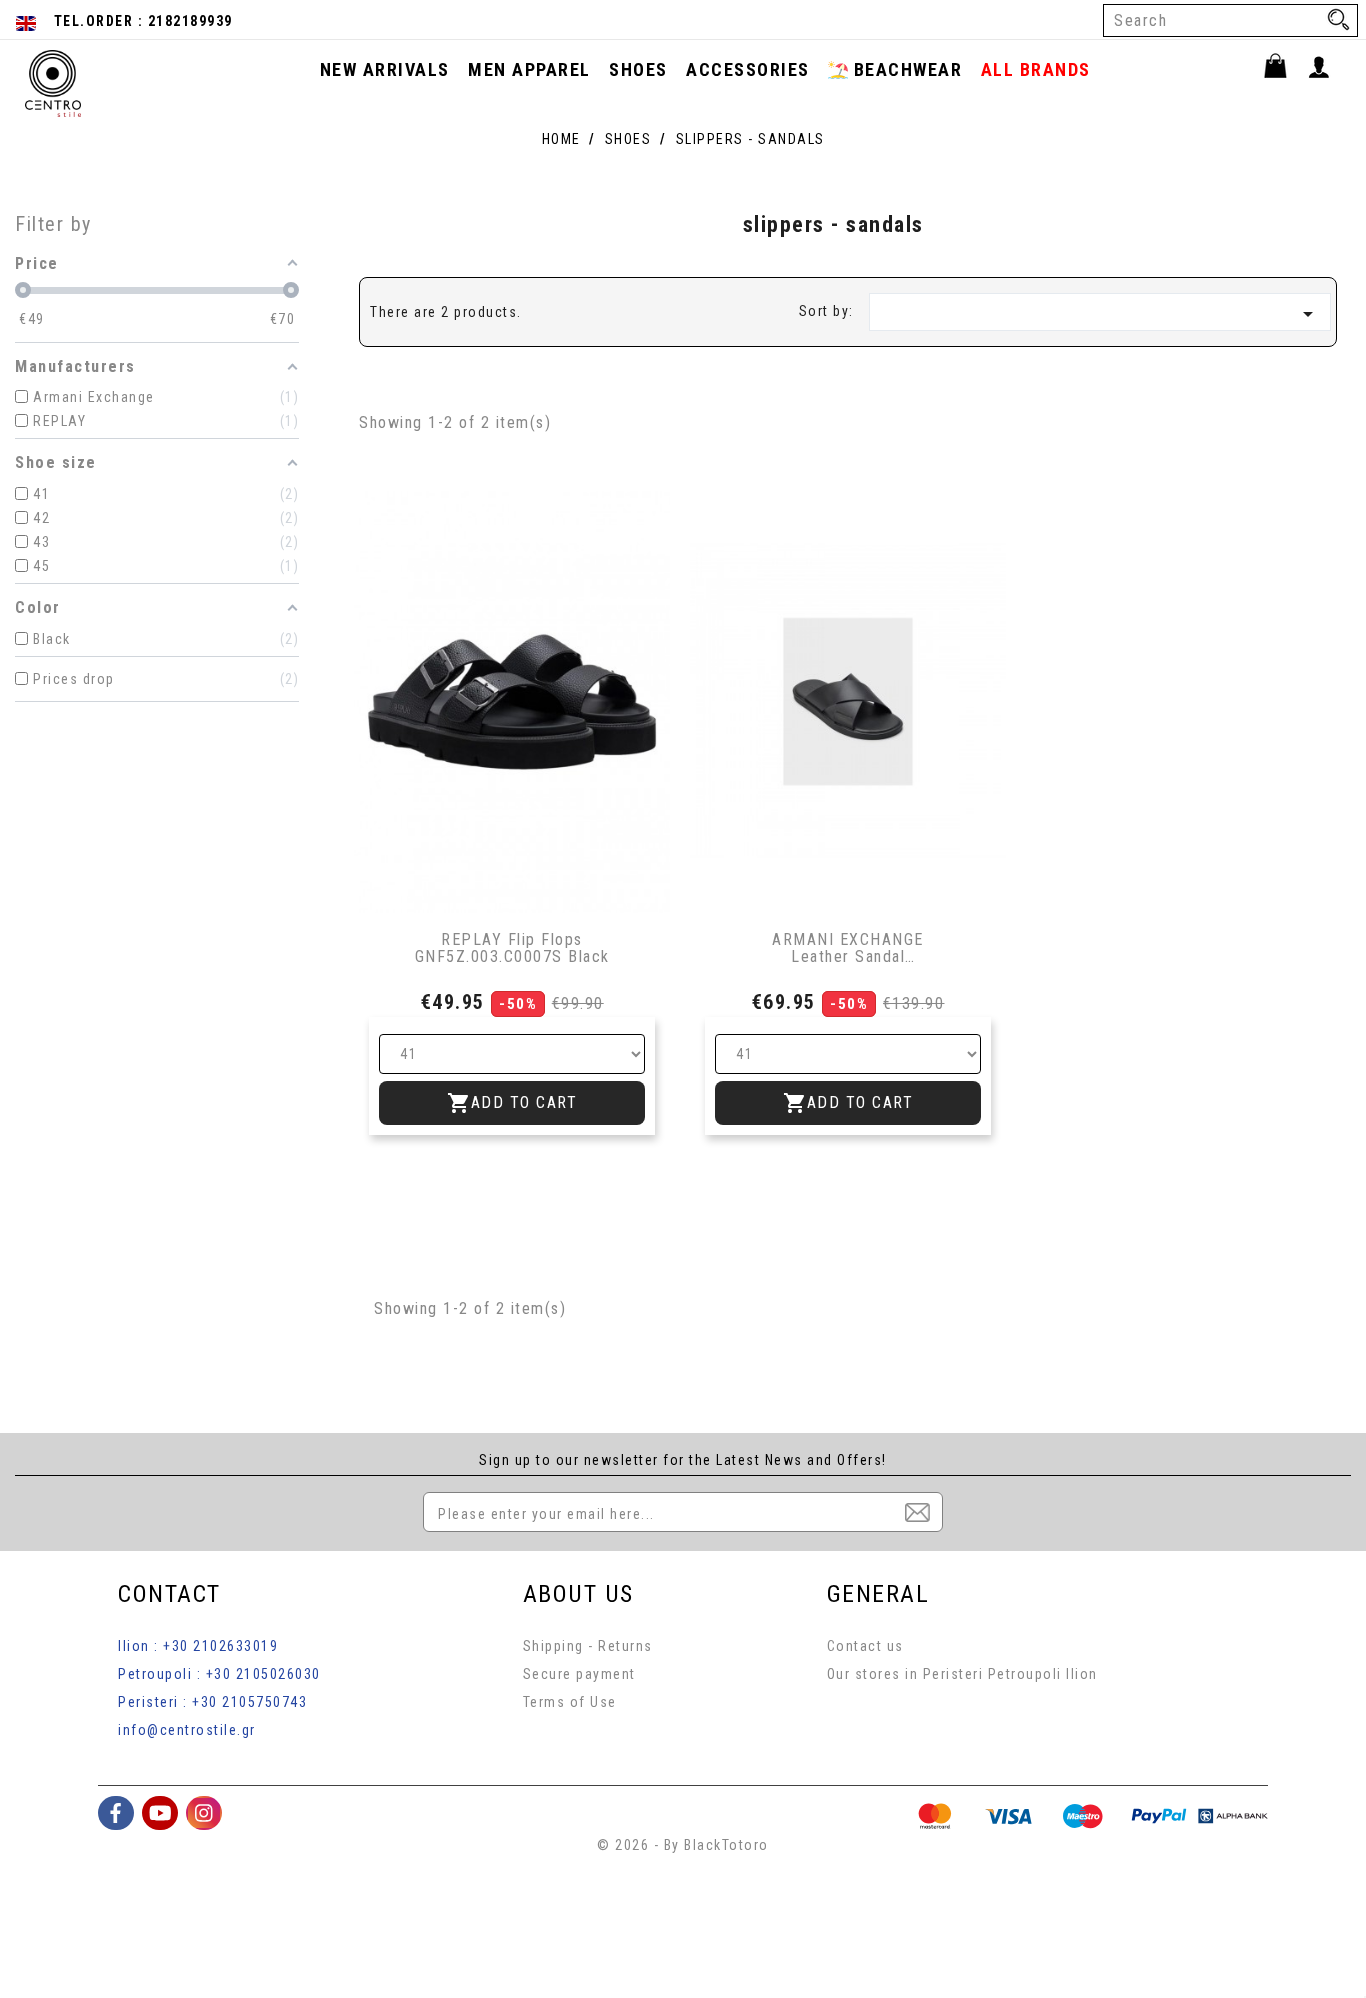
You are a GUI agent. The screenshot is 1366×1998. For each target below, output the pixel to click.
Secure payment (579, 1674)
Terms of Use (570, 1702)
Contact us (865, 1646)
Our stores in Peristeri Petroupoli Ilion (962, 1674)
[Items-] (1284, 69)
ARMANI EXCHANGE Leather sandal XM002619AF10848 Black (848, 948)
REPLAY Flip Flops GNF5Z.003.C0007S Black (512, 948)
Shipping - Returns (588, 1646)
